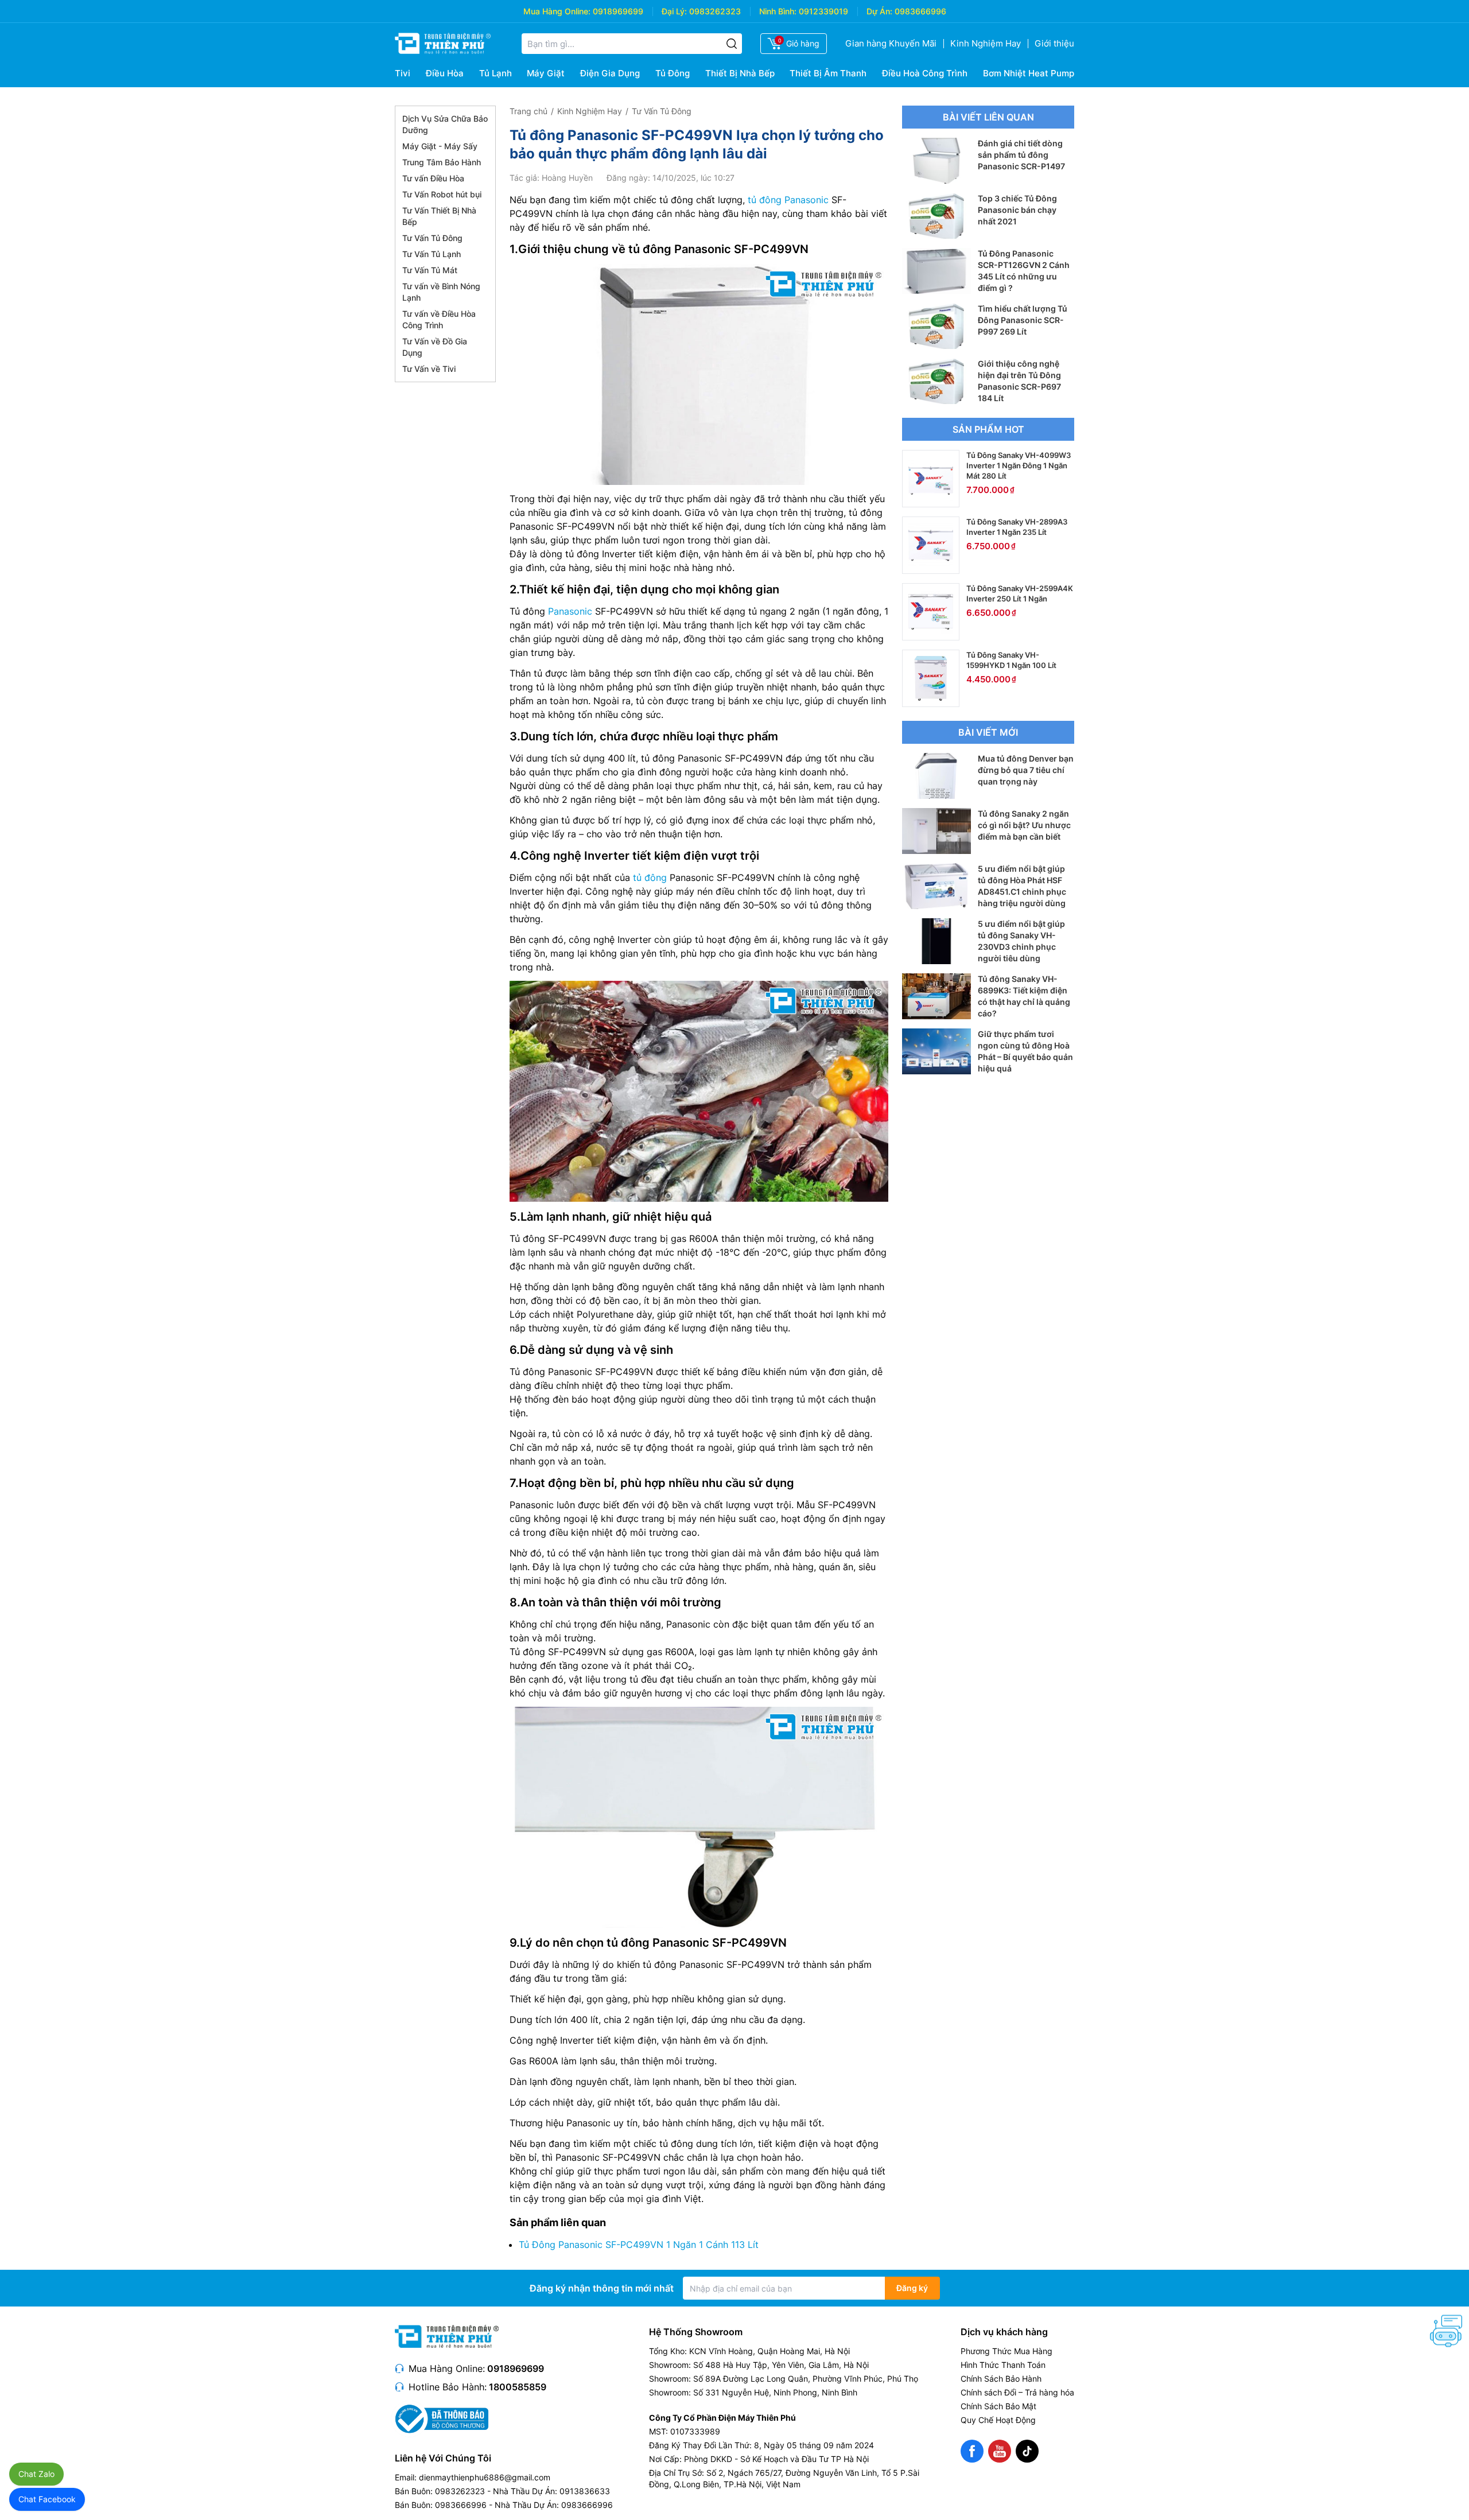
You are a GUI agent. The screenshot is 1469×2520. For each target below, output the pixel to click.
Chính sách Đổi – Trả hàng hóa (1017, 2392)
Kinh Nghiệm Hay (986, 43)
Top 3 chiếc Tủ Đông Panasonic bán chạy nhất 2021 (1017, 210)
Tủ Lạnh (496, 73)
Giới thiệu (1054, 43)
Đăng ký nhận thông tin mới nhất (602, 2288)
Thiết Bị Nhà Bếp (740, 73)
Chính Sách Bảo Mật (998, 2406)
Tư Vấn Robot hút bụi (442, 194)
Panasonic (570, 611)
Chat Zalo (36, 2474)
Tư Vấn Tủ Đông (432, 238)
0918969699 (618, 11)
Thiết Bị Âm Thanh (828, 73)
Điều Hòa (445, 73)
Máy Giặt (546, 73)
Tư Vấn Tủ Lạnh (432, 254)
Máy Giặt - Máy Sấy (440, 146)
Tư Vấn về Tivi (429, 369)
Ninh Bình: (778, 11)
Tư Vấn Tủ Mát (430, 270)
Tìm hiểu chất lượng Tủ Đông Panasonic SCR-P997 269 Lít (1023, 320)
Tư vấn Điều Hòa (433, 178)
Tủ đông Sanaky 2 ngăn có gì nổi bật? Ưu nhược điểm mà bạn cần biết (1024, 825)
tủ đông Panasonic (788, 200)
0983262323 (715, 11)
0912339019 (823, 11)
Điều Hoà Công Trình (925, 73)
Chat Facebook (47, 2499)
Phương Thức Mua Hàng (1006, 2351)
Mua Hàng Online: (557, 11)
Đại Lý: (674, 11)
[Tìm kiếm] (732, 44)
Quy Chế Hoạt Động (998, 2420)
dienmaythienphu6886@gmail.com (485, 2477)
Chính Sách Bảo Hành (1001, 2379)
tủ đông (650, 877)
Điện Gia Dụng (610, 73)
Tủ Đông (673, 73)
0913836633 (585, 2491)
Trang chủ (528, 111)
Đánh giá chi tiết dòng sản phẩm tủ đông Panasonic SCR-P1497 (1021, 155)
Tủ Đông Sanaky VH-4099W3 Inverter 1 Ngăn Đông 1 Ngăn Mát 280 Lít (1019, 465)
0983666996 (920, 11)
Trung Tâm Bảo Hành (442, 162)
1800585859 (518, 2387)
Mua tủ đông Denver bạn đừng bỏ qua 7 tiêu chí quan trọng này (1026, 770)
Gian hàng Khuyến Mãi (891, 43)
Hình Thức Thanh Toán (1003, 2365)
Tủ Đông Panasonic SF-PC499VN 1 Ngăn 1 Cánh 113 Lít (639, 2245)
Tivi (403, 73)
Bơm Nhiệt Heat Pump (1029, 73)
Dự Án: (879, 11)
